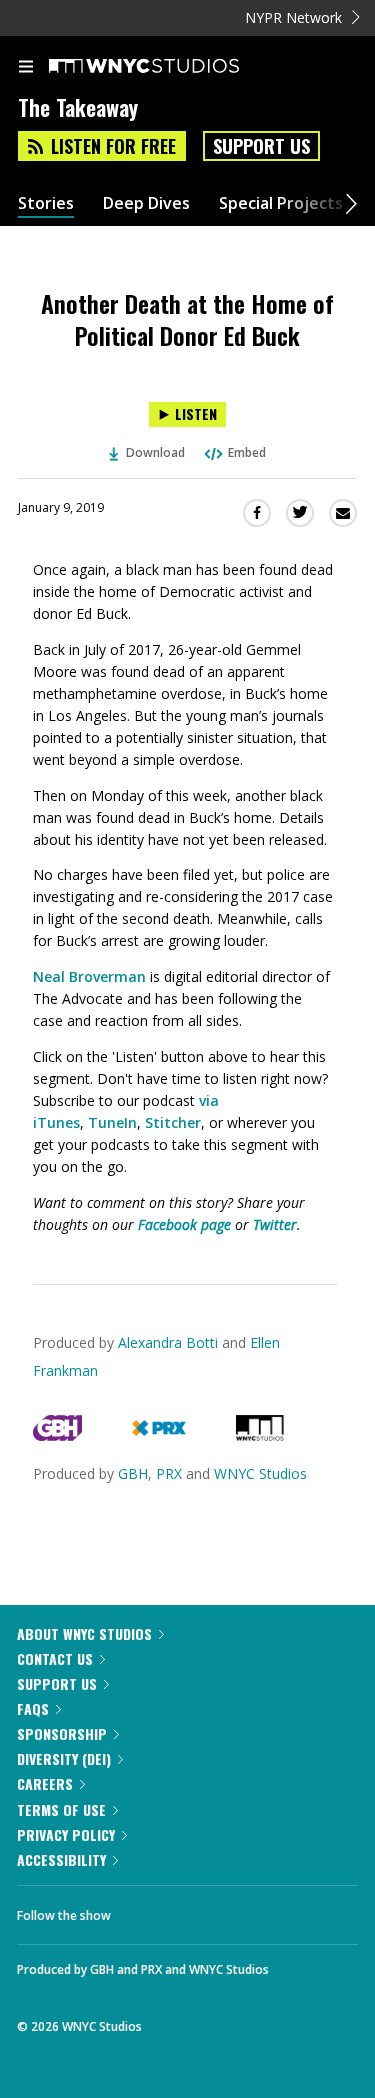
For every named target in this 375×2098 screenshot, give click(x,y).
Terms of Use (61, 1809)
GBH (133, 1473)
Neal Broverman (89, 976)
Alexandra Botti (168, 1342)
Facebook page (184, 1224)
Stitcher (173, 1122)
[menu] (26, 68)
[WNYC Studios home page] (169, 67)
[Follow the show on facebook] (146, 1910)
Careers (45, 1783)
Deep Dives (146, 203)
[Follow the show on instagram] (255, 1910)
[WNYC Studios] (260, 1435)
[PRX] (158, 1435)
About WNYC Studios (84, 1633)
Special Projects (281, 203)
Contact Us (55, 1658)
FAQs (33, 1708)
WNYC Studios (260, 1473)
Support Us (261, 146)
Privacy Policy (66, 1834)
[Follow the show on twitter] (201, 1910)
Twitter (275, 1224)
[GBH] (57, 1435)
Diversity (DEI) (64, 1758)
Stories (46, 203)
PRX (169, 1473)
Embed (247, 452)
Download (155, 452)
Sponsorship (62, 1733)
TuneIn (112, 1122)
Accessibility (61, 1859)
